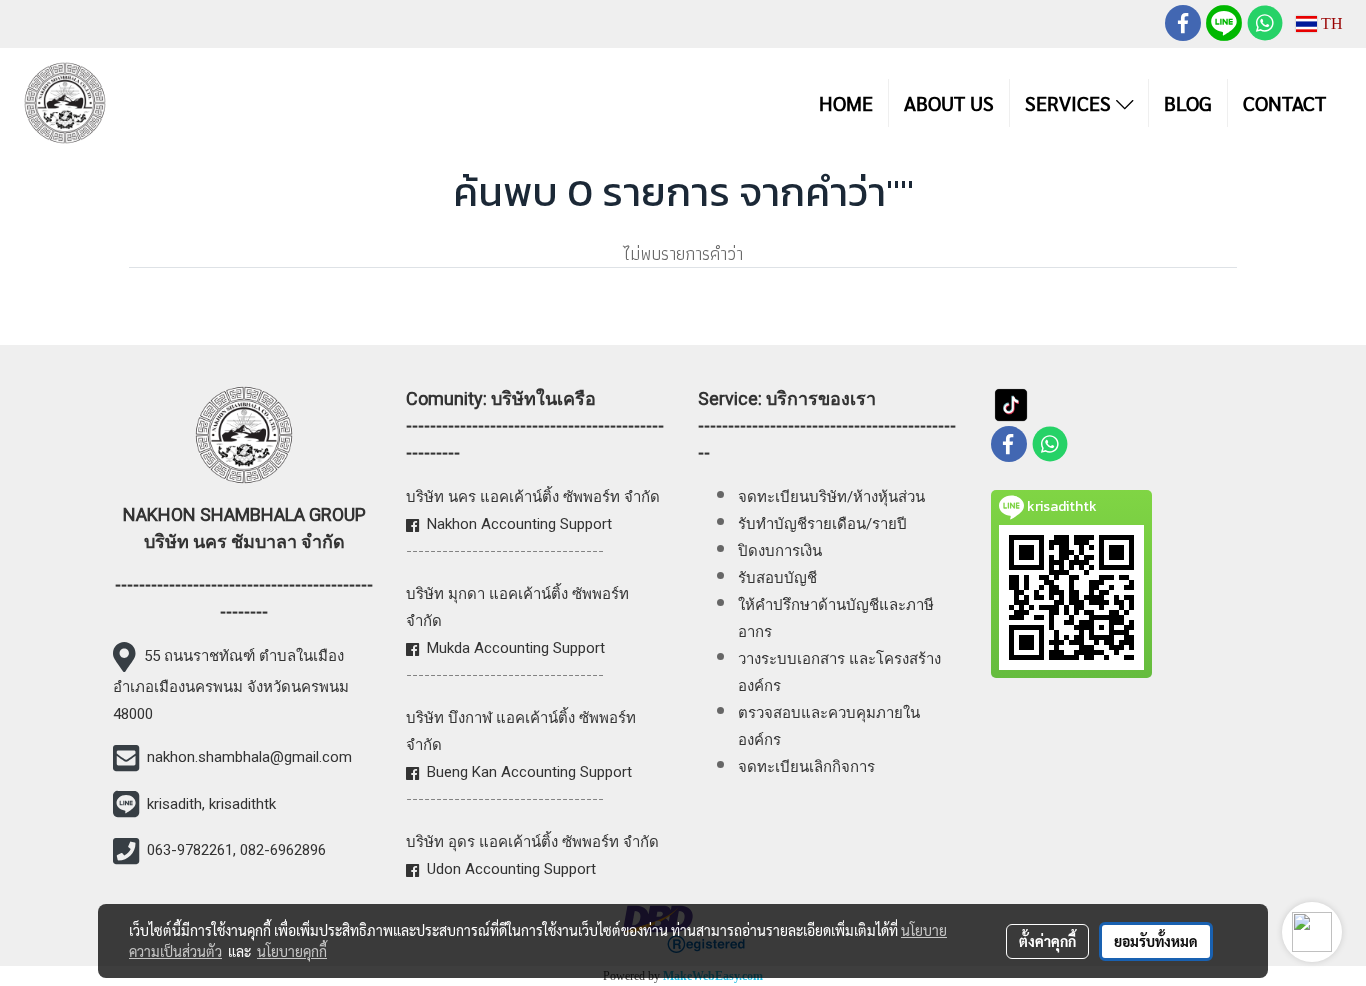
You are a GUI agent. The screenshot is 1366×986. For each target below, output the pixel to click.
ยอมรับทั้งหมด (1156, 941)
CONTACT (1284, 103)
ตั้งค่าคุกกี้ (1047, 941)
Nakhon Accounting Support (519, 524)
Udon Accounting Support (511, 869)
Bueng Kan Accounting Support (529, 772)
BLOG (1188, 103)
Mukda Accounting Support (516, 648)
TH (1330, 23)
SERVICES (1070, 103)
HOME (846, 103)
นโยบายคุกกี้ (292, 951)
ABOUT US (949, 103)
